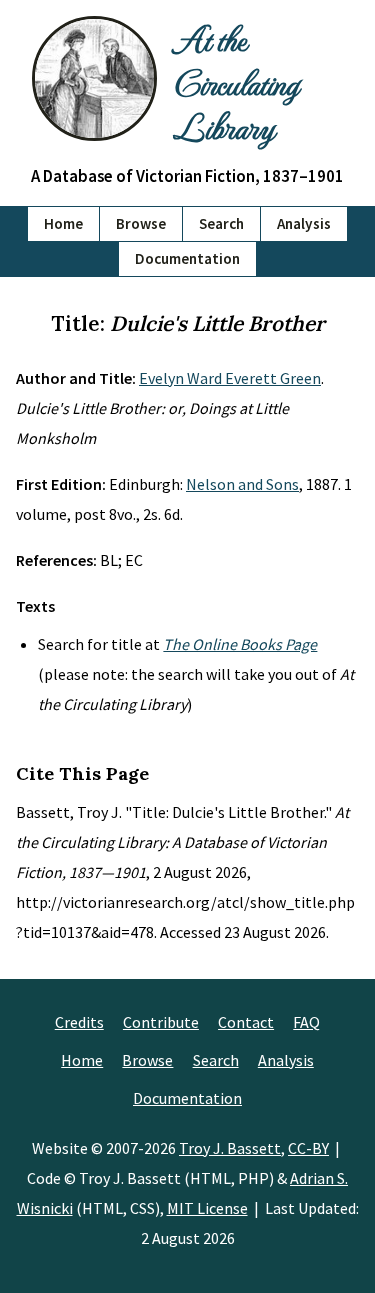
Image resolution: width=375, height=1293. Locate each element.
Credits (79, 1022)
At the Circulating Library (235, 82)
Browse (141, 223)
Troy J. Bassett (230, 1148)
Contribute (161, 1022)
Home (63, 223)
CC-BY (308, 1148)
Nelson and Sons (242, 484)
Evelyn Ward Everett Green (230, 378)
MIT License (207, 1208)
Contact (246, 1022)
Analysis (304, 223)
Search (221, 223)
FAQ (306, 1022)
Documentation (187, 258)
